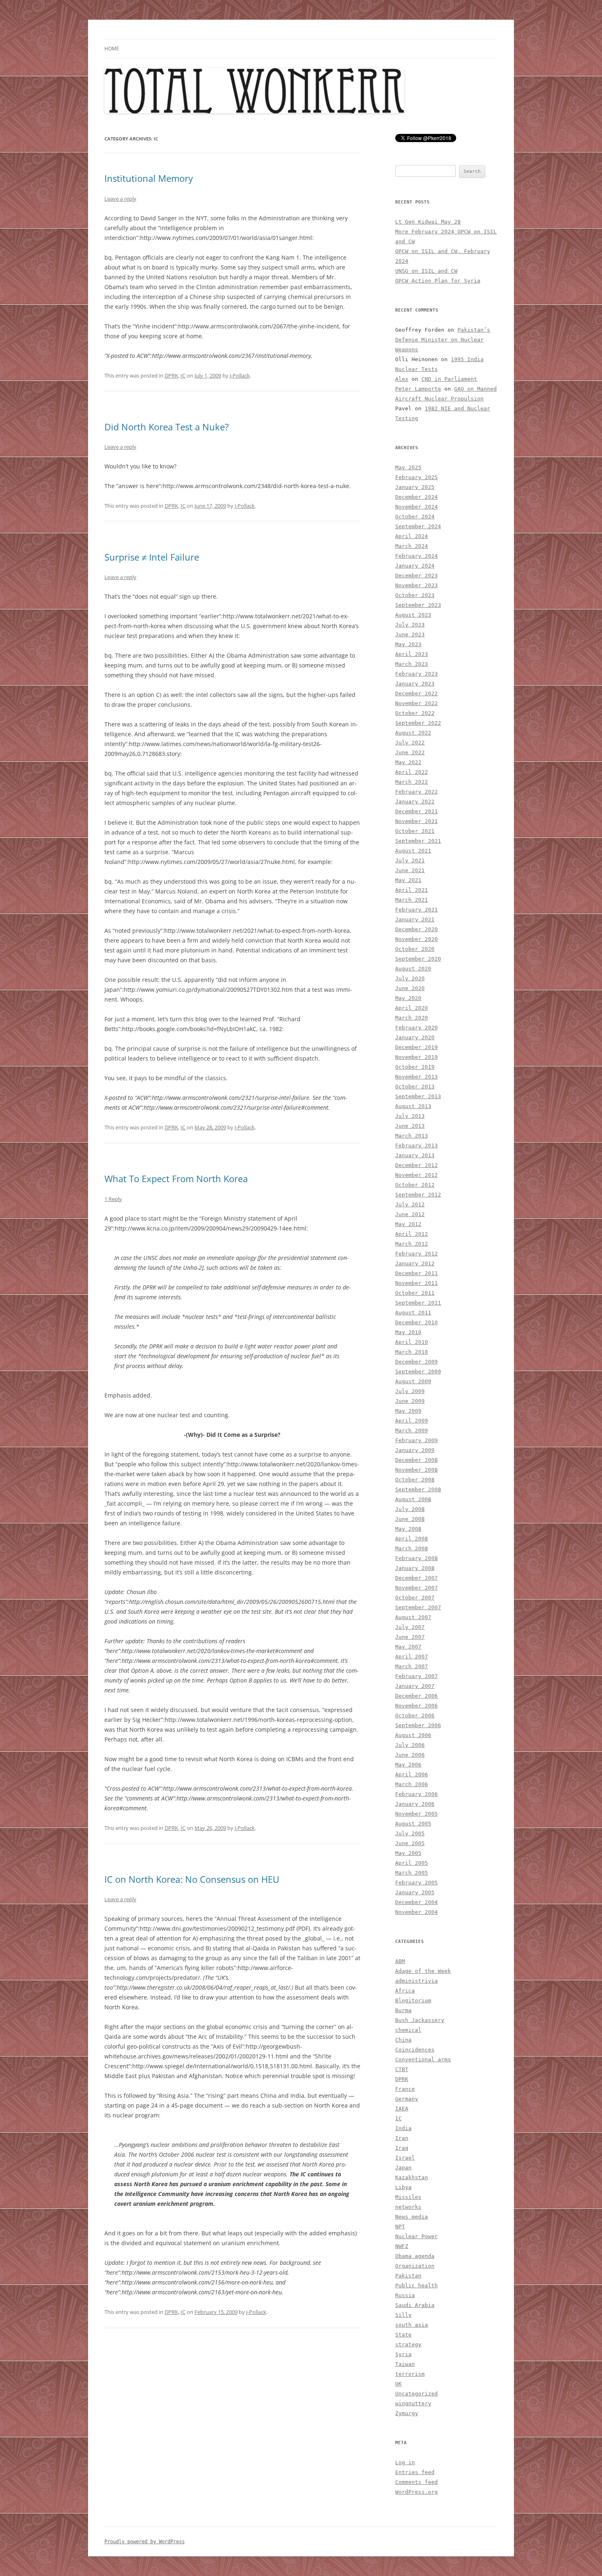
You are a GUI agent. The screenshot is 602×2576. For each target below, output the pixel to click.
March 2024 (412, 546)
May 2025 (408, 467)
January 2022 (415, 802)
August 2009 (413, 1381)
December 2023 (416, 576)
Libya (403, 2187)
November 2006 (416, 1706)
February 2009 (416, 1440)
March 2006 (412, 1784)
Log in (405, 2462)
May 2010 (408, 1332)
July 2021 (410, 861)
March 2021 (412, 900)
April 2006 (412, 1774)
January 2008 (415, 1568)
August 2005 (413, 1824)
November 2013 (416, 1077)
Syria (403, 2354)
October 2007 (415, 1598)
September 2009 (418, 1372)
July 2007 (410, 1627)
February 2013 (416, 1146)
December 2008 (416, 1460)
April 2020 (412, 1008)
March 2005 (412, 1873)
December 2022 (416, 693)
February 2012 (416, 1254)
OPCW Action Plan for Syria (438, 281)
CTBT (402, 2069)
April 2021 (412, 890)
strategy (408, 2344)
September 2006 (418, 1725)
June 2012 (410, 1214)
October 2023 (415, 595)
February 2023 (416, 674)
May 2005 (408, 1853)
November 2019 (416, 1057)
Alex (402, 379)
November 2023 (416, 585)
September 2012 (418, 1195)
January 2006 (415, 1804)
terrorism (410, 2374)
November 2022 (416, 703)
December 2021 (416, 811)
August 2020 (413, 969)
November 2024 (416, 507)
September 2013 (418, 1096)
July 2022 (410, 743)
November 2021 (416, 821)
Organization (415, 2266)
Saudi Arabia (415, 2305)
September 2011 (418, 1303)
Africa (405, 1991)
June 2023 (410, 634)
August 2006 (413, 1735)
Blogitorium (413, 2000)
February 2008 (416, 1558)
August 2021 (413, 851)
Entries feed (415, 2472)
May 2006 (408, 1765)
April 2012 (412, 1234)
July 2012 (410, 1204)
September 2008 (418, 1489)
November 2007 (416, 1588)
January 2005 (415, 1892)
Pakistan (408, 2276)
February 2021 (416, 910)
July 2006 (410, 1745)
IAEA (402, 2109)
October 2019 (415, 1067)
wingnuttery (413, 2403)
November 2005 (416, 1814)
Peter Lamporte (418, 389)
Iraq (402, 2148)
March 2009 (412, 1430)
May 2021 (408, 880)
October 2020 (415, 949)
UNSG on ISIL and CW (426, 271)
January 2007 (415, 1686)
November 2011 (416, 1283)
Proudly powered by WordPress (145, 2542)
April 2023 (412, 654)
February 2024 (416, 556)
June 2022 (410, 752)
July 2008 (410, 1509)
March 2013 (412, 1136)
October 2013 (415, 1087)
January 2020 (415, 1037)
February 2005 (416, 1883)
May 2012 (408, 1224)
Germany (407, 2099)
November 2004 (416, 1912)
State (403, 2335)
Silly (403, 2315)
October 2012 (415, 1185)
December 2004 (416, 1902)
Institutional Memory (149, 178)
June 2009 (410, 1401)
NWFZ (402, 2246)
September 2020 (418, 959)
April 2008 (412, 1539)
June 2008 (410, 1519)
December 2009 (416, 1362)
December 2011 (416, 1273)
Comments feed (416, 2482)
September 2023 (418, 605)
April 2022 (412, 772)
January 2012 (415, 1263)
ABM (400, 1961)
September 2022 (418, 723)
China (403, 2040)
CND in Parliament (449, 379)
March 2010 (412, 1352)
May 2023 (408, 644)
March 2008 (412, 1548)
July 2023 (410, 625)
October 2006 (415, 1715)
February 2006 (416, 1794)
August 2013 (413, 1106)
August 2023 (413, 615)
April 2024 (412, 536)
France (405, 2089)
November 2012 (416, 1175)
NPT (400, 2227)
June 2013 (410, 1126)
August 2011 (413, 1313)
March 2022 (412, 782)
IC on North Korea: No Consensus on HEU (192, 1879)
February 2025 (416, 477)
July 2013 (410, 1116)
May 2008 (408, 1529)
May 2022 (408, 762)
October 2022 (415, 713)
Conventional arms (423, 2059)
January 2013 (415, 1155)
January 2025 (415, 487)
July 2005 (410, 1833)
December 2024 (416, 497)
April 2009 (412, 1421)
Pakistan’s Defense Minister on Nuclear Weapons (443, 340)
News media (412, 2217)
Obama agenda (415, 2256)
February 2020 (416, 1028)
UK (398, 2384)
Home (112, 49)
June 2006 (410, 1755)
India (403, 2128)
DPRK (171, 375)
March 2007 (412, 1666)
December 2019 (416, 1047)
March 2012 (412, 1244)
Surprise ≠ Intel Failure (152, 557)
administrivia (416, 1981)
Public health (416, 2285)
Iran (402, 2138)
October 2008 (415, 1480)
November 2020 (416, 939)
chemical (408, 2030)
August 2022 (413, 733)
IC (183, 375)
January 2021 (415, 919)
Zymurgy (407, 2413)
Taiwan (405, 2364)
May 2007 (408, 1647)
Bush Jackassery (420, 2020)
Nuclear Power (416, 2236)
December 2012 (416, 1165)
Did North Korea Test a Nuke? (167, 427)
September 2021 (418, 841)
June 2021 (410, 870)
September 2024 (418, 526)
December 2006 (416, 1696)
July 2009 (410, 1391)
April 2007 (412, 1657)
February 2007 (416, 1676)
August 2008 (413, 1499)
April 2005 (412, 1863)
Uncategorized (416, 2394)
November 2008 (416, 1470)
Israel (405, 2158)
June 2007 (410, 1637)
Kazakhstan (412, 2177)
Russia (405, 2295)
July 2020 (410, 978)
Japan (403, 2168)
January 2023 (415, 684)
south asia (412, 2325)
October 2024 (415, 517)
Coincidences (415, 2050)
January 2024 (415, 566)
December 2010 (416, 1322)
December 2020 (416, 929)
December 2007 (416, 1578)
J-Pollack (240, 375)
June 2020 (410, 988)
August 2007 (413, 1617)
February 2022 (416, 792)
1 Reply (113, 1199)
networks (408, 2207)
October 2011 (415, 1293)
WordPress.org (416, 2492)
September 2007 (418, 1607)
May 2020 (408, 998)
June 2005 (410, 1843)
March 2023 (412, 664)
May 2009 (408, 1411)
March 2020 (412, 1018)
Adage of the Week (423, 1971)
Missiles (408, 2197)
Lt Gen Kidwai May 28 (428, 222)
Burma (403, 2010)
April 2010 (412, 1342)
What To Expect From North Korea (176, 1178)
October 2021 (415, 831)
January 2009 (415, 1450)
